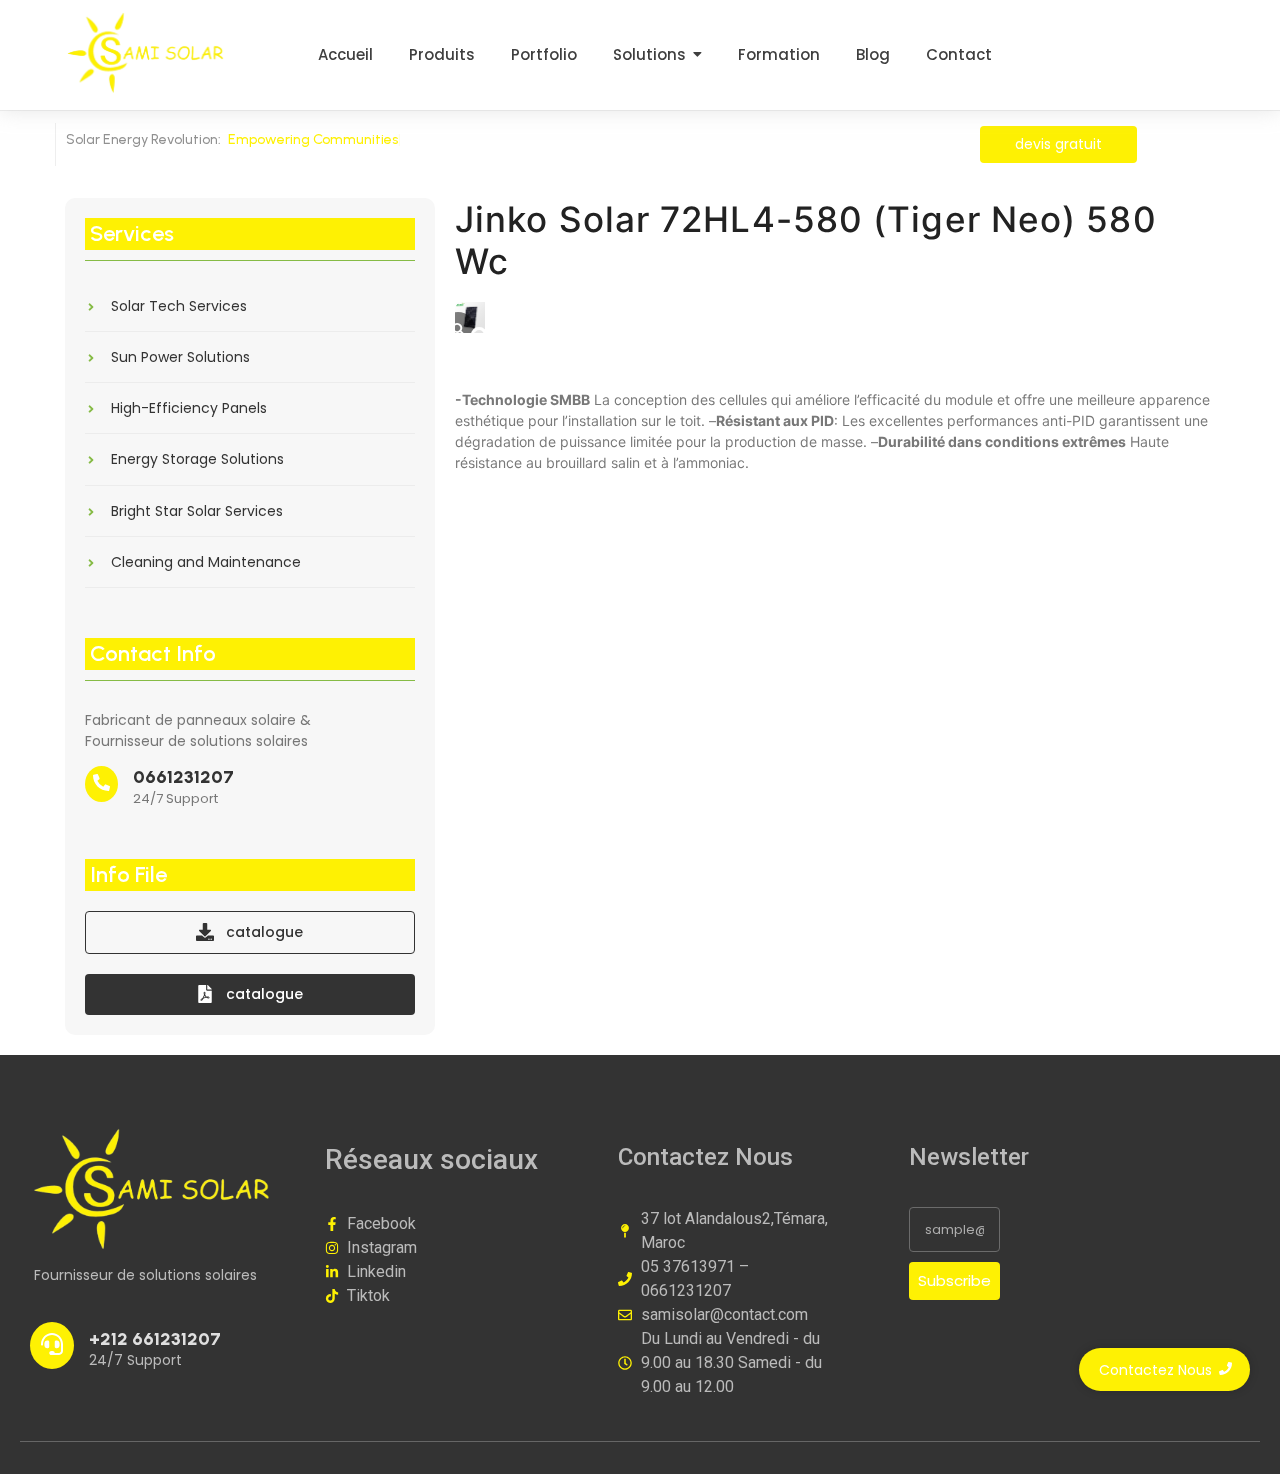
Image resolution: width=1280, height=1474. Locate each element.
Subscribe (954, 1280)
